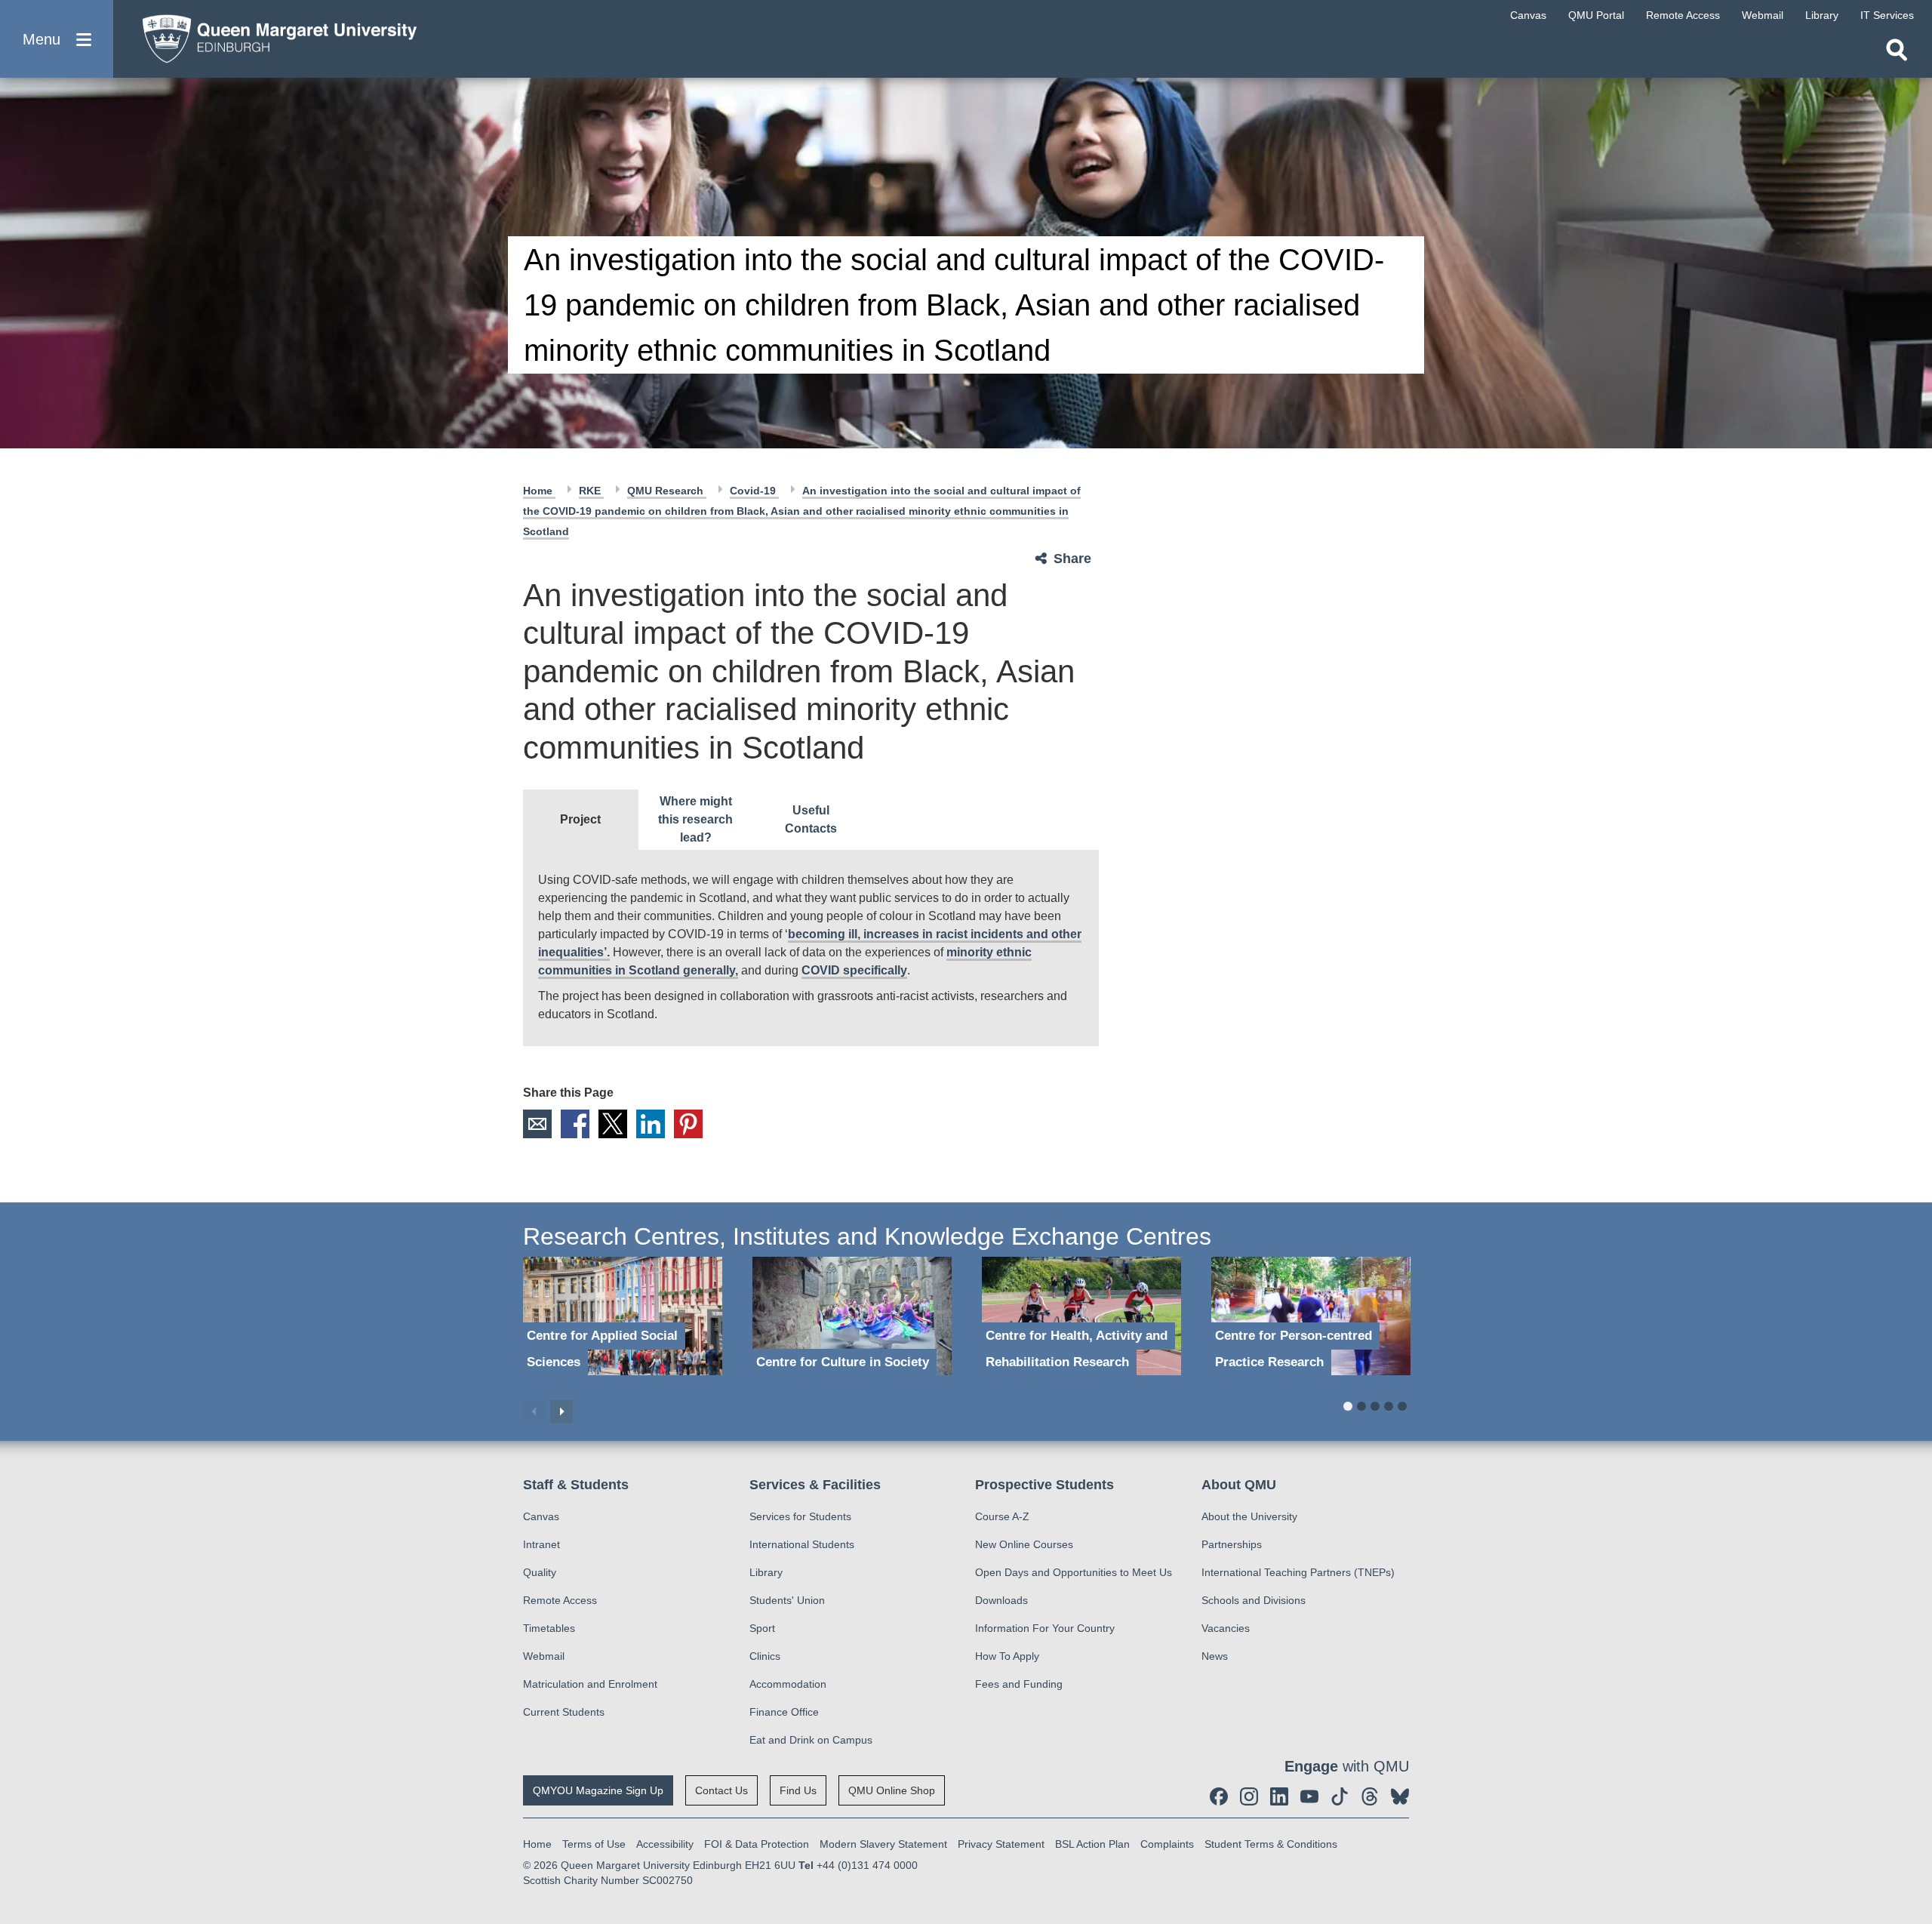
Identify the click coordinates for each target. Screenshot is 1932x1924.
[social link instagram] (1249, 1796)
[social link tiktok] (1340, 1796)
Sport (762, 1628)
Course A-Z (1002, 1516)
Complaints (1167, 1844)
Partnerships (1232, 1544)
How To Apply (1007, 1656)
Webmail (544, 1656)
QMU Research (667, 491)
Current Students (564, 1712)
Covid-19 (754, 491)
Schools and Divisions (1254, 1600)
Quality (540, 1572)
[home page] (272, 35)
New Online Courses (1024, 1544)
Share (1072, 559)
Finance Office (784, 1712)
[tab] (581, 820)
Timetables (549, 1628)
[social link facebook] (1219, 1796)
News (1215, 1656)
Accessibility (665, 1844)
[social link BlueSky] (1400, 1796)
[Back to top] (1913, 1777)
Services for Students (800, 1516)
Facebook (575, 1124)
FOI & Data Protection (757, 1844)
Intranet (541, 1544)
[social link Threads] (1370, 1796)
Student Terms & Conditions (1271, 1844)
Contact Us (721, 1790)
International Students (802, 1544)
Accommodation (788, 1684)
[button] (57, 39)
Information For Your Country (1045, 1628)
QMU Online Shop (892, 1790)
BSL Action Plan (1092, 1844)
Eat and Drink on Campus (811, 1740)
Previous (534, 1411)
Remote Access (560, 1600)
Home (539, 491)
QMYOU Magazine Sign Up (598, 1790)
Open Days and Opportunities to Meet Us (1074, 1572)
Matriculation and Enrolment (590, 1684)
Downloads (1001, 1600)
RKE (591, 491)
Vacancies (1226, 1628)
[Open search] (1897, 50)
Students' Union (787, 1600)
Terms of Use (594, 1844)
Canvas (541, 1516)
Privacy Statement (1001, 1844)
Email (537, 1124)
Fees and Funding (1019, 1684)
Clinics (765, 1656)
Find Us (798, 1790)
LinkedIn (651, 1124)
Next (561, 1411)
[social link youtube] (1309, 1796)
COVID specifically (854, 970)
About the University (1249, 1516)
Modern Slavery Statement (883, 1844)
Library (766, 1572)
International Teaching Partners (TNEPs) (1298, 1572)
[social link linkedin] (1279, 1796)
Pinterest (688, 1124)
